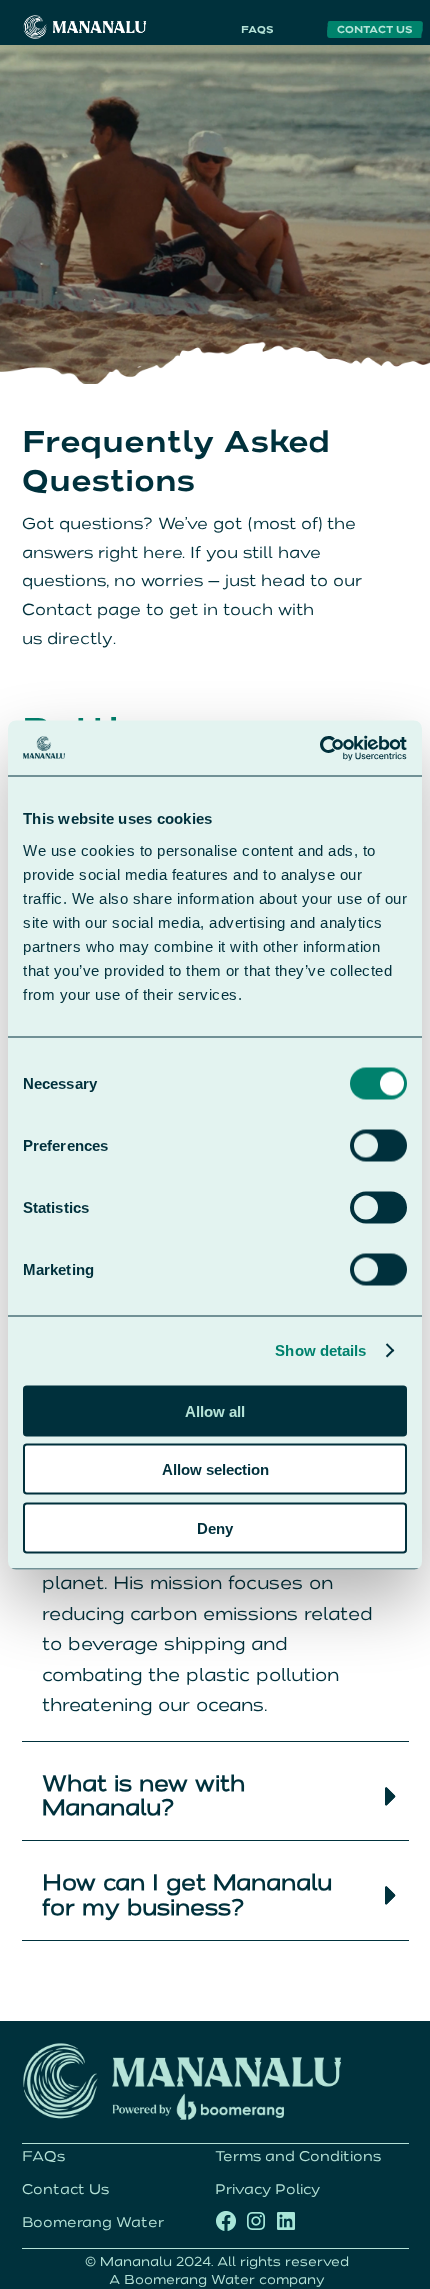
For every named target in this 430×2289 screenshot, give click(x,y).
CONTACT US (375, 29)
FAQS (257, 29)
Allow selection (215, 1469)
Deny (215, 1527)
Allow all (215, 1410)
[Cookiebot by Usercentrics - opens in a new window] (319, 748)
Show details (320, 1350)
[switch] (378, 1145)
